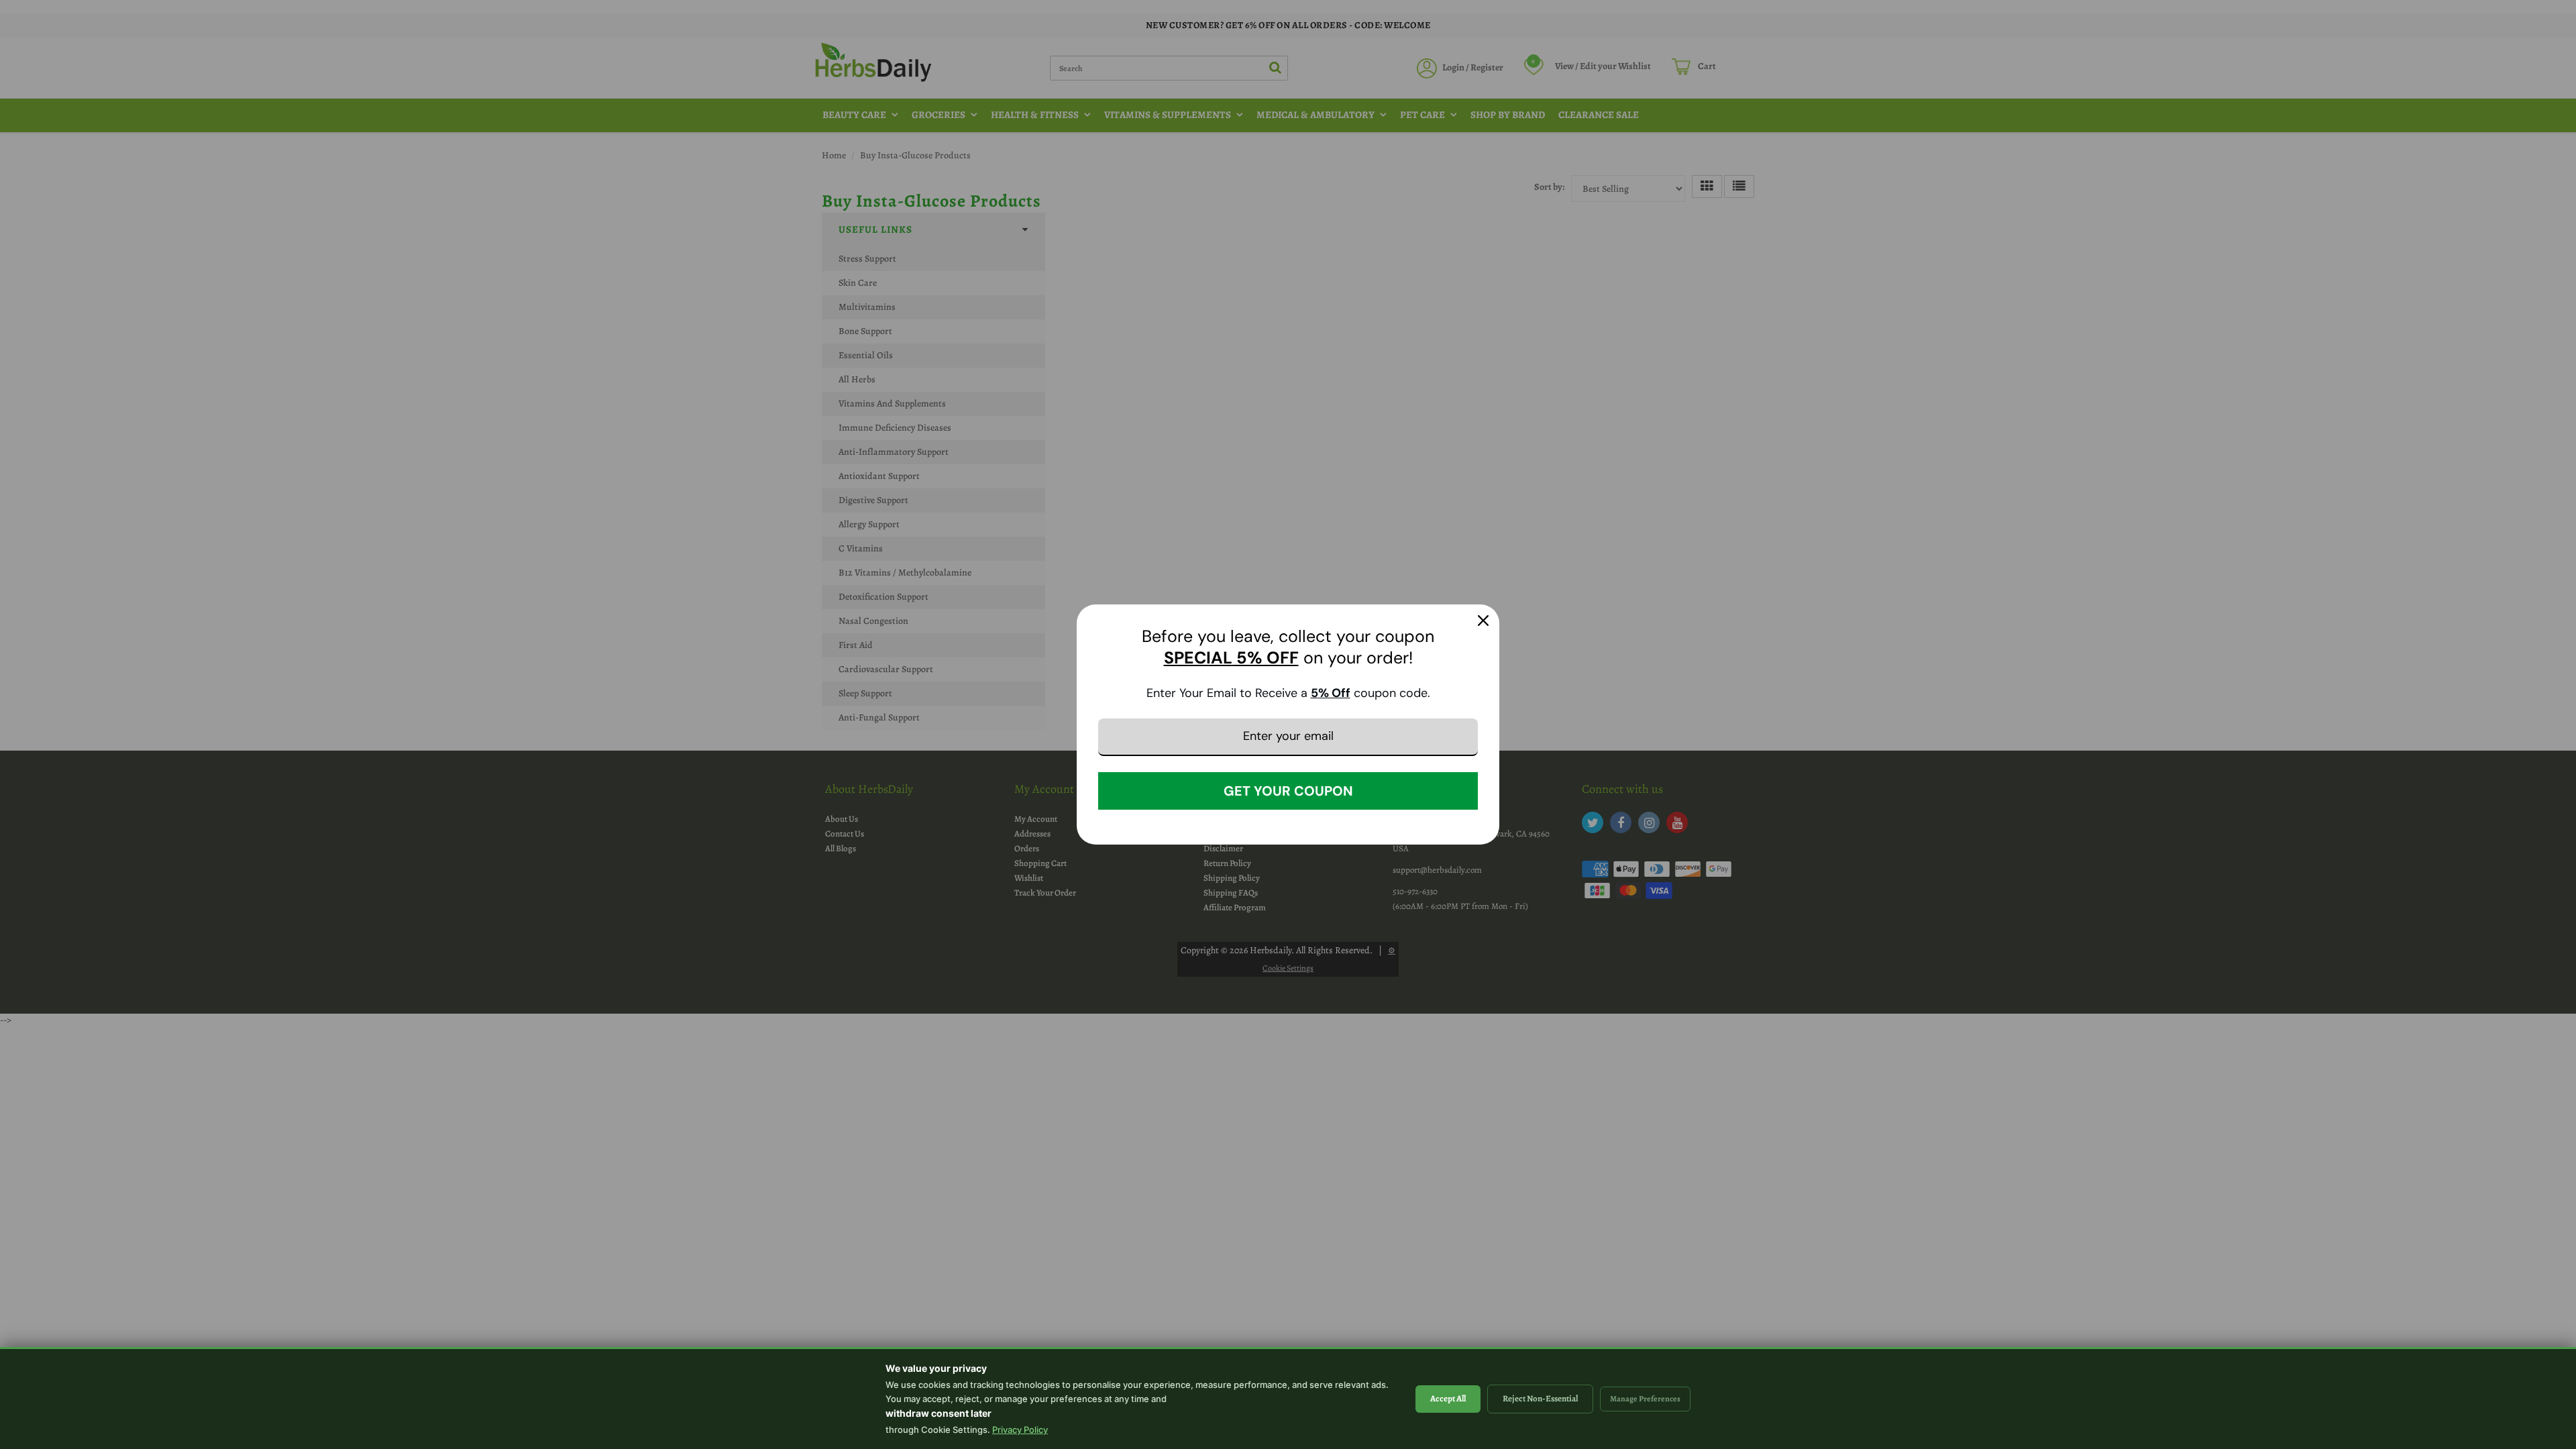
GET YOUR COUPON (1288, 791)
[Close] (1483, 621)
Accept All (1448, 1398)
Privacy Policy (1020, 1430)
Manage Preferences (1645, 1399)
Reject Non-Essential (1540, 1398)
